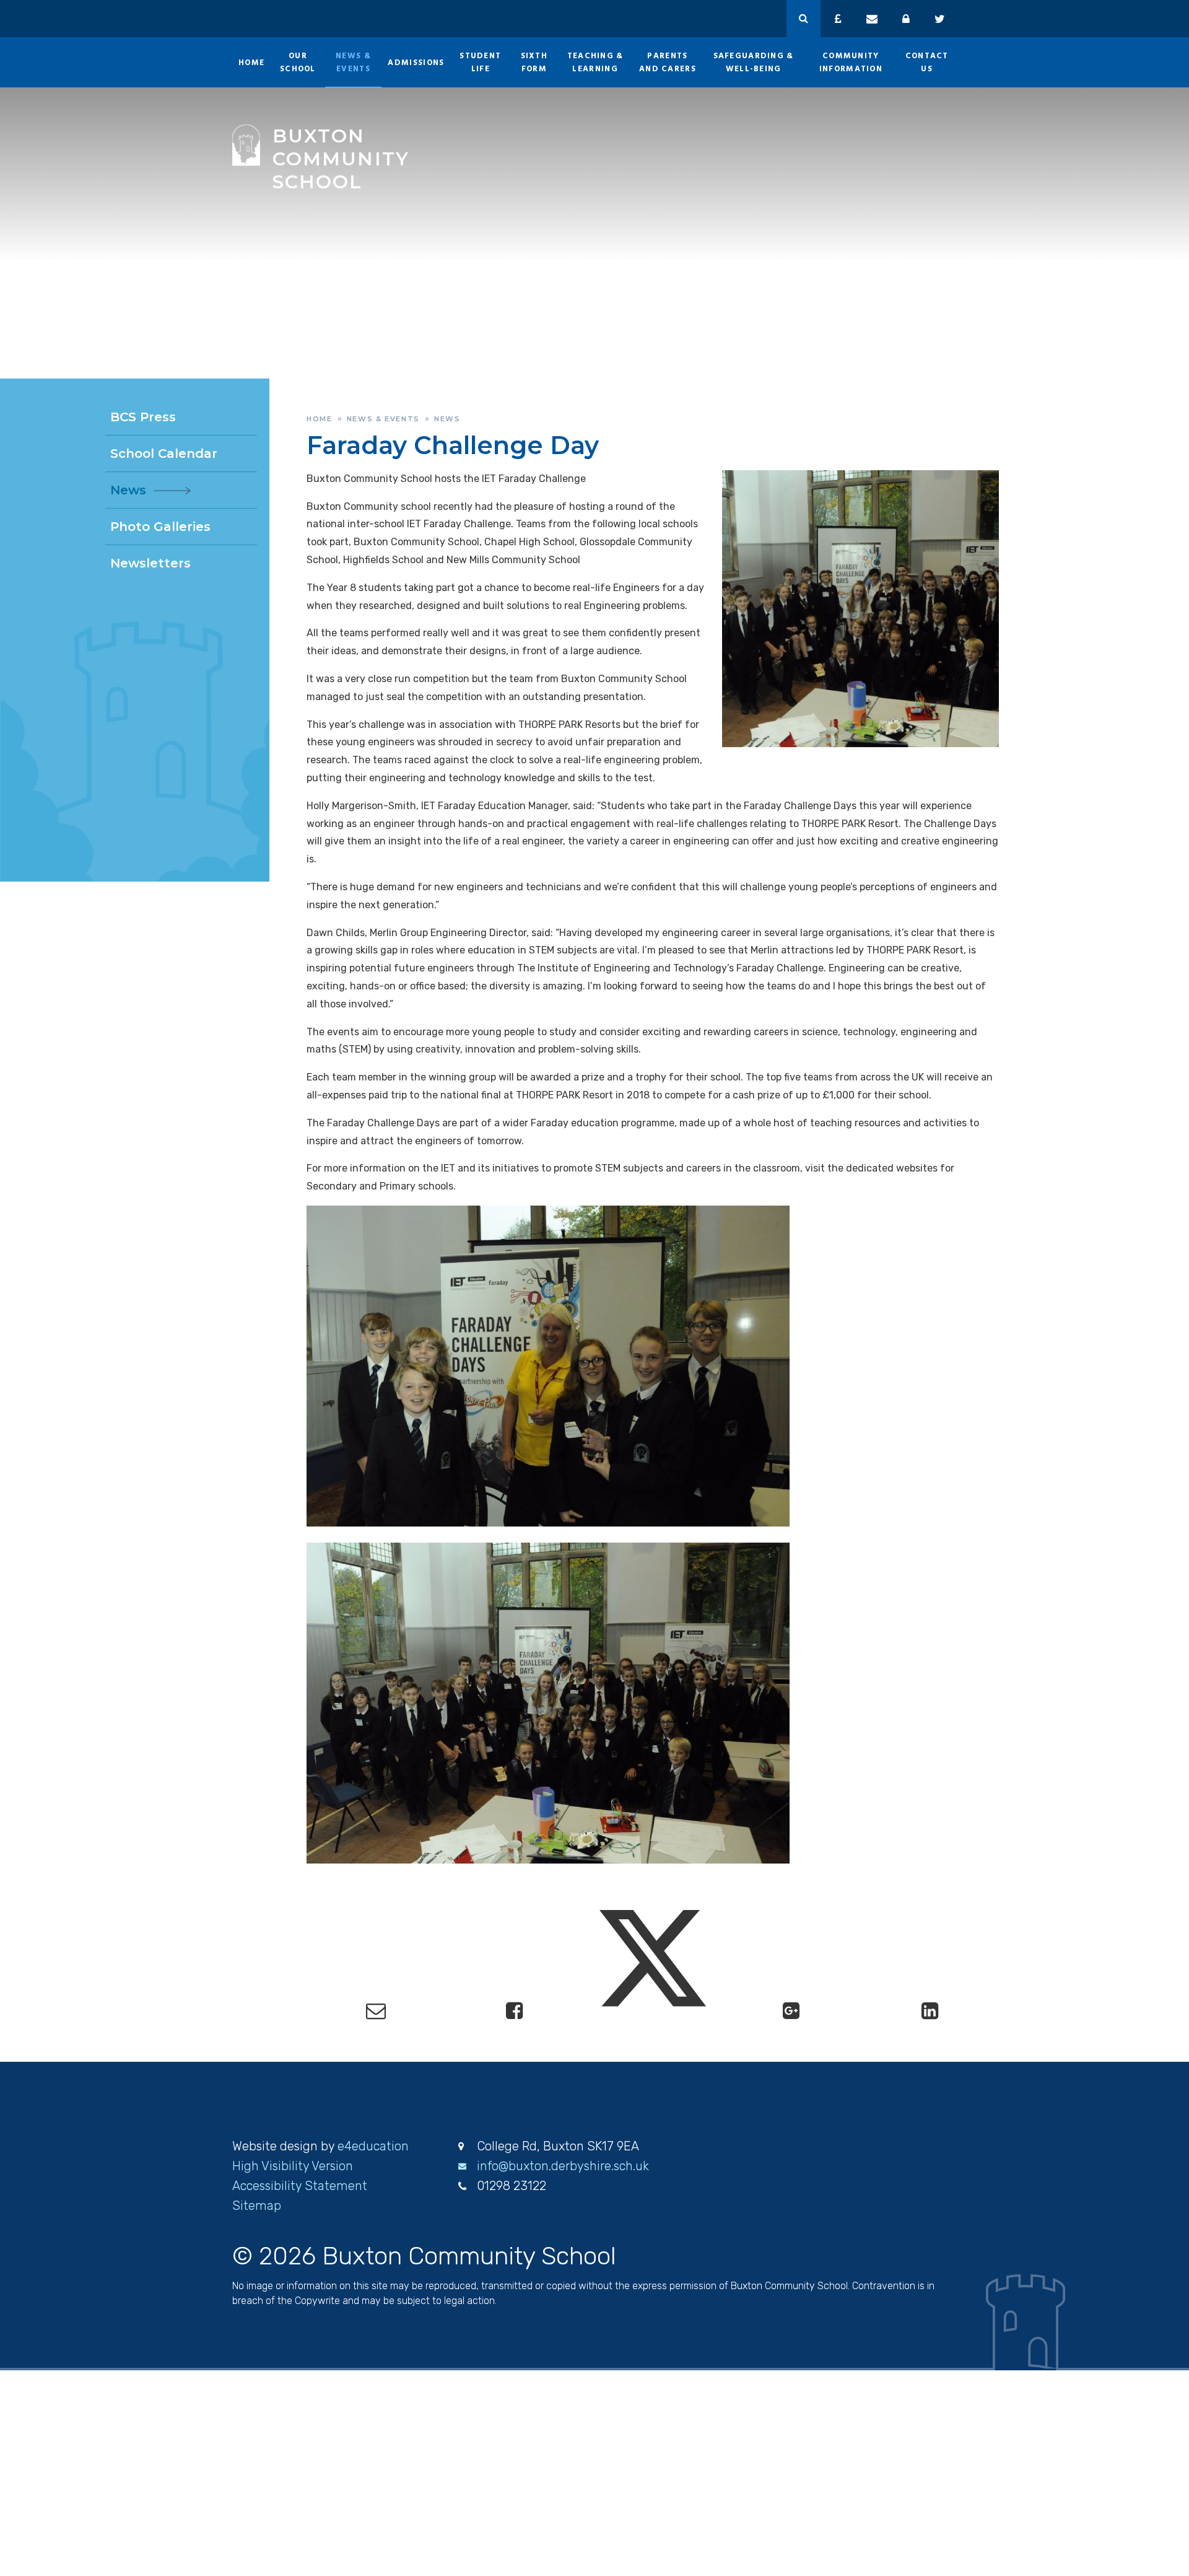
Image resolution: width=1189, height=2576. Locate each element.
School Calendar (164, 453)
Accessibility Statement (300, 2186)
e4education (373, 2146)
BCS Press (143, 417)
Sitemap (257, 2206)
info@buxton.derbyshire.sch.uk (563, 2166)
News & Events (383, 419)
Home (320, 419)
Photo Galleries (160, 527)
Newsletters (150, 563)
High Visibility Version (293, 2166)
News (447, 419)
